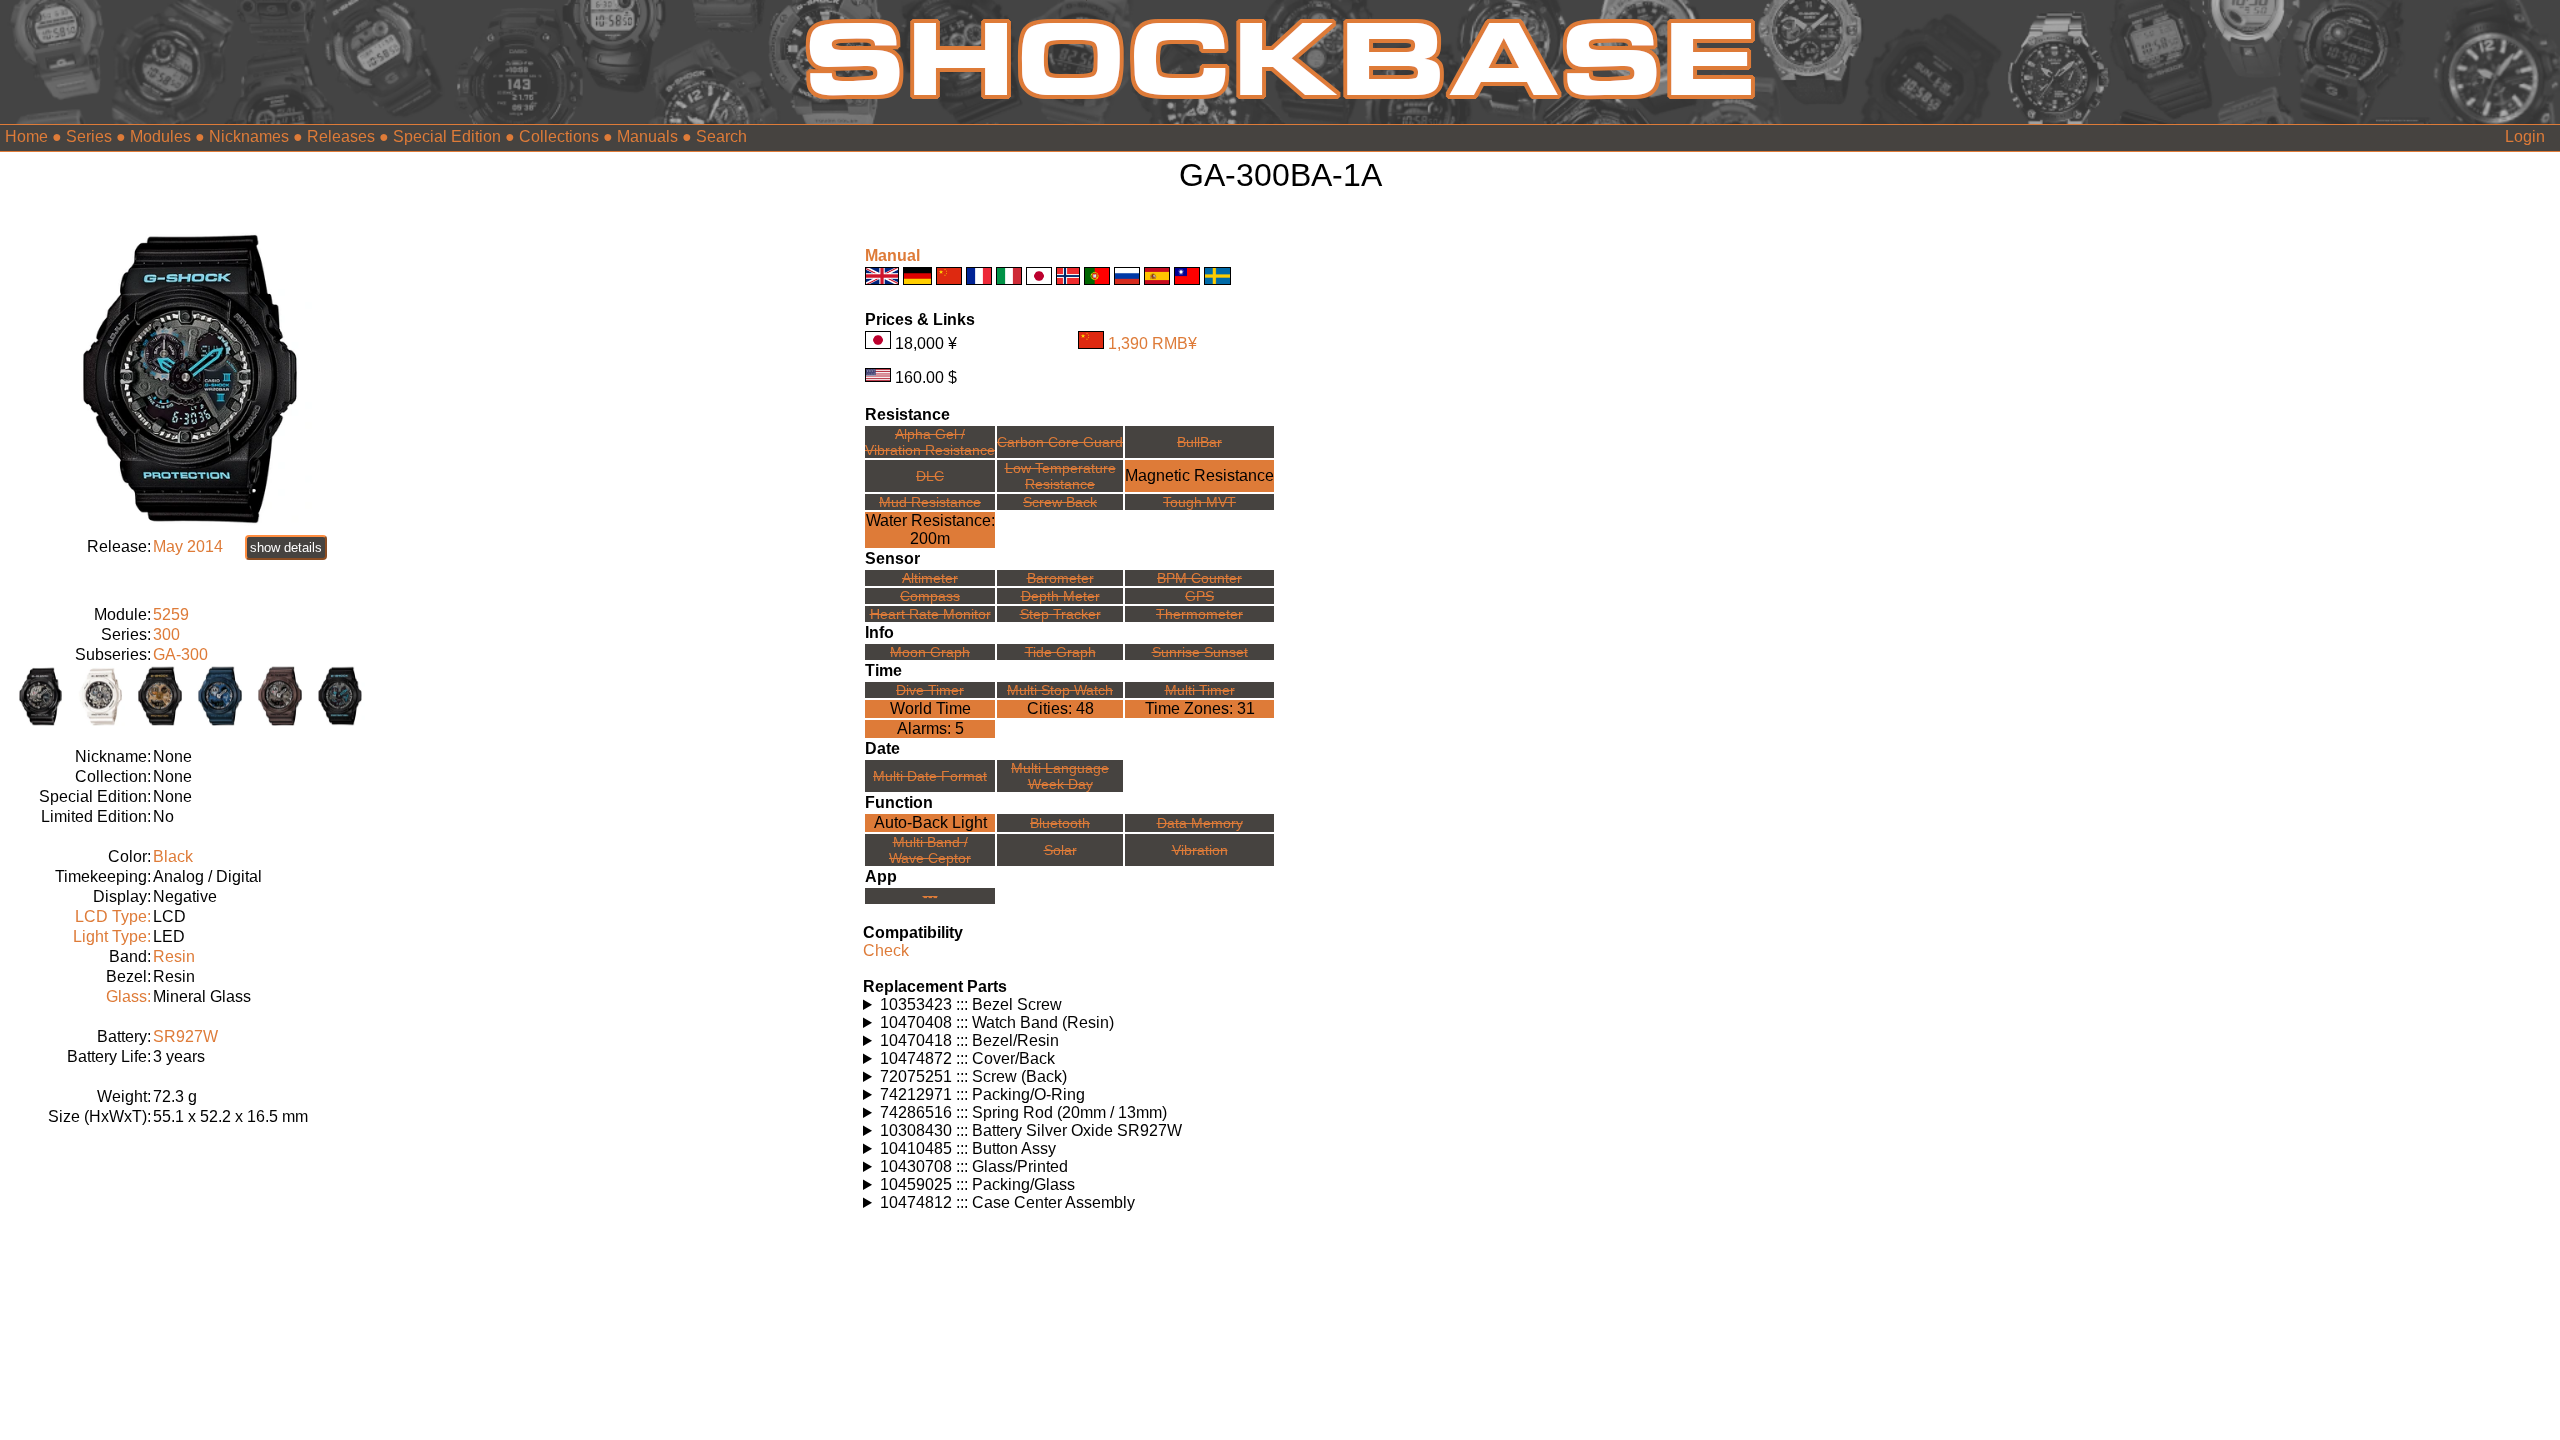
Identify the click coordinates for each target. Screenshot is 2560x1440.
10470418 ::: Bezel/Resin (969, 1040)
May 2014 (188, 546)
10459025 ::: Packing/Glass (977, 1184)
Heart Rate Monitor (930, 614)
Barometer (1060, 578)
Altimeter (930, 578)
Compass (930, 596)
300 (166, 634)
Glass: (128, 996)
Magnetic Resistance (1199, 475)
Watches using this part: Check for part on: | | (1016, 1005)
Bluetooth (1060, 823)
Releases (341, 136)
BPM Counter (1199, 578)
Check (886, 950)
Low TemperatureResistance (1060, 476)
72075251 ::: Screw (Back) (973, 1076)
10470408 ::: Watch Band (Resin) (997, 1022)
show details (286, 547)
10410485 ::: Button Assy (968, 1148)
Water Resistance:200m (930, 529)
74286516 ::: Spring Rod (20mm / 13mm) (1023, 1112)
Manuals (647, 136)
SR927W (185, 1036)
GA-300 (180, 654)
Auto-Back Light (930, 822)
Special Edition (447, 136)
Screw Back (1060, 502)
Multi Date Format (930, 776)
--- (930, 896)
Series (89, 136)
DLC (930, 476)
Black (173, 856)
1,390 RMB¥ (1152, 343)
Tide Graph (1060, 652)
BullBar (1199, 442)
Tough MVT (1199, 502)
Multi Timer (1200, 690)
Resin (174, 956)
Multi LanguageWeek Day (1060, 776)
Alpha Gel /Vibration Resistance (930, 442)
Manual (892, 255)
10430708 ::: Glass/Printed (974, 1166)
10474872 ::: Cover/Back (967, 1058)
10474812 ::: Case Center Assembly (1007, 1202)
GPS (1199, 596)
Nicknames (249, 136)
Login (2525, 136)
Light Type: (112, 936)
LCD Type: (113, 916)
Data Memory (1200, 823)
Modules (160, 136)
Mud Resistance (930, 502)
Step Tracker (1060, 614)
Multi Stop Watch (1060, 690)
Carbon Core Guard (1060, 442)
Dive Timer (930, 690)
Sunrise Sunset (1200, 652)
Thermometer (1199, 614)
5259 (171, 614)
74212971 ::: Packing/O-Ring (982, 1094)
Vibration (1200, 850)
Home (26, 136)
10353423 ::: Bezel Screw (971, 1004)
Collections (559, 136)
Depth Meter (1060, 596)
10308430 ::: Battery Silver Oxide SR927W (1031, 1130)
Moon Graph (930, 652)
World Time (930, 708)
